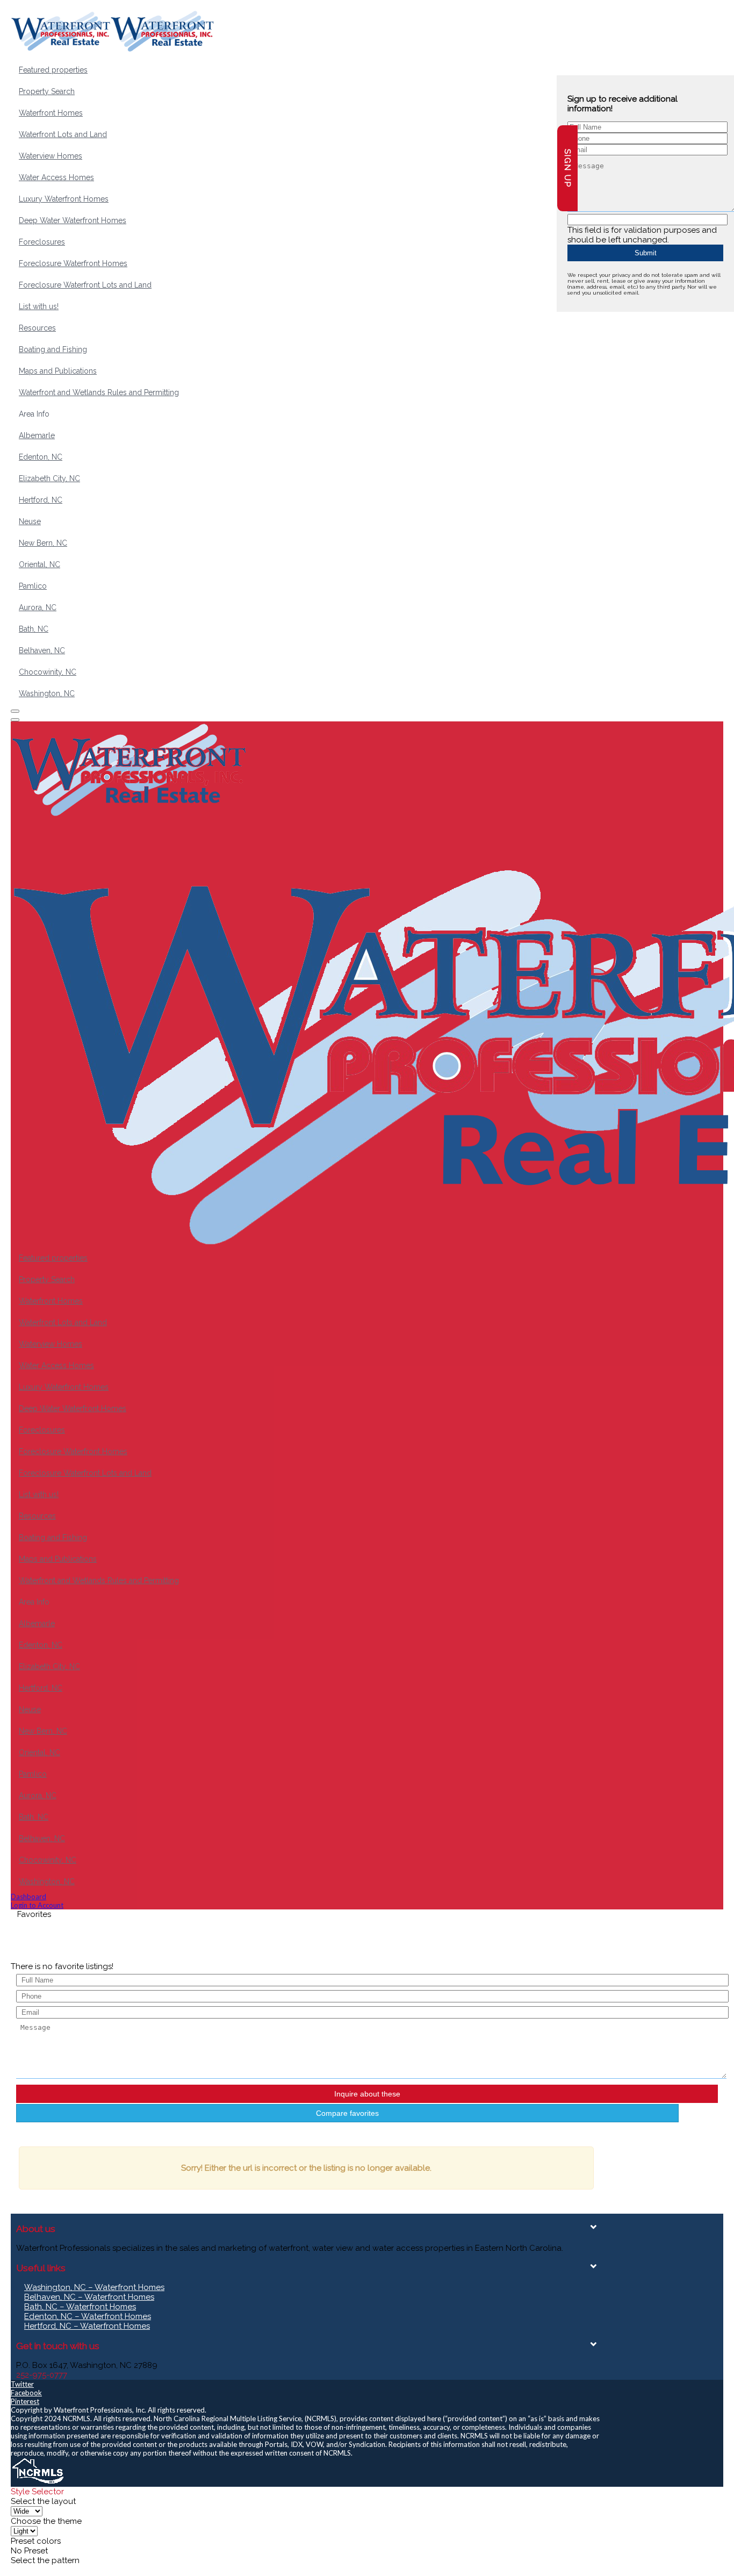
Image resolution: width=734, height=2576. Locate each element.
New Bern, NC (43, 543)
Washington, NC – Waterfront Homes (94, 2287)
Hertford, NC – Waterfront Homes (87, 2326)
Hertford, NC (41, 500)
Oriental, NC (39, 564)
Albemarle (37, 435)
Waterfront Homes (51, 113)
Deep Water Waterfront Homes (73, 220)
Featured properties (53, 70)
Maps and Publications (58, 371)
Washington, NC (47, 693)
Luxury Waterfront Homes (64, 199)
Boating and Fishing (53, 349)
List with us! (39, 306)
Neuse (30, 521)
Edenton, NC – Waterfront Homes (88, 2316)
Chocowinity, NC (48, 672)
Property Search (47, 91)
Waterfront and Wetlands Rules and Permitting (99, 392)
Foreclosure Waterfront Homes (73, 263)
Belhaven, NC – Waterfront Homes (89, 2297)
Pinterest (25, 2401)
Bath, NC (34, 629)
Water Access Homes (56, 177)
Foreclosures (42, 242)
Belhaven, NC (42, 650)
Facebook (26, 2393)
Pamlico (33, 586)
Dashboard (28, 1897)
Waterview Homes (51, 156)
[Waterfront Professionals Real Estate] (38, 2482)
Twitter (22, 2384)
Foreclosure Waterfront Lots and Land (85, 285)
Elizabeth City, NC (49, 478)
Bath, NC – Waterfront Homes (80, 2307)
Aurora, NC (38, 607)
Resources (37, 328)
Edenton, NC (41, 457)
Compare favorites (347, 2113)
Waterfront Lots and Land (63, 134)
